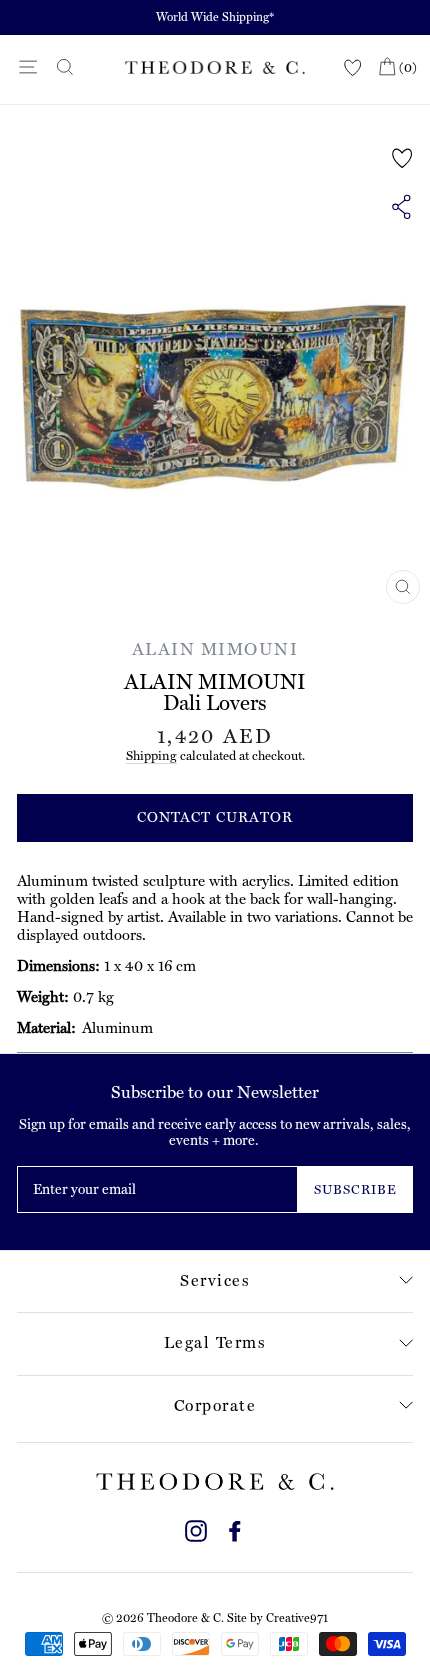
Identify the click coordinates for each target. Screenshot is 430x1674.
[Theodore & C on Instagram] (196, 1528)
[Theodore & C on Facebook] (235, 1528)
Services (215, 1280)
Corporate (215, 1405)
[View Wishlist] (353, 68)
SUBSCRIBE (355, 1189)
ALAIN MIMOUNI (215, 649)
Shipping (151, 755)
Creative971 (297, 1618)
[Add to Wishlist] (402, 158)
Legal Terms (215, 1342)
